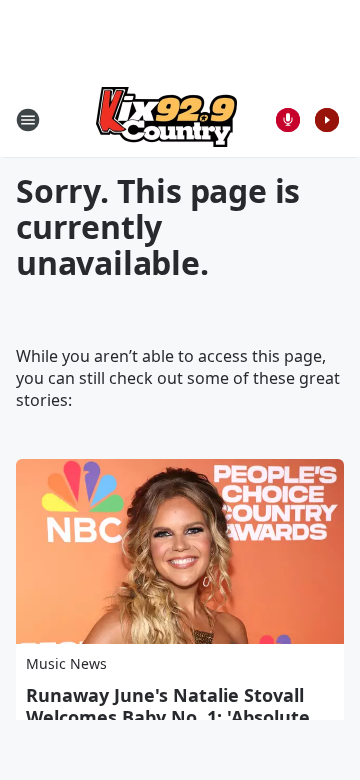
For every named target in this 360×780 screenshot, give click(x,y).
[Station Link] (166, 119)
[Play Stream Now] (327, 120)
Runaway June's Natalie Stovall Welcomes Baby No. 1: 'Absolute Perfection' (168, 717)
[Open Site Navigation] (28, 120)
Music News (66, 663)
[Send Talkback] (288, 120)
